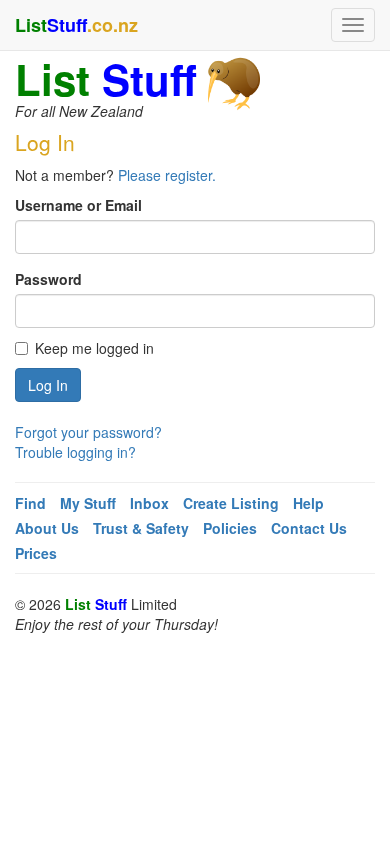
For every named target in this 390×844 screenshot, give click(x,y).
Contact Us (309, 528)
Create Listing (231, 503)
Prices (36, 553)
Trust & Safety (141, 528)
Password (48, 279)
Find (30, 503)
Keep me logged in (94, 348)
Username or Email (78, 205)
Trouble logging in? (75, 452)
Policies (230, 528)
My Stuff (88, 503)
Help (308, 503)
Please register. (167, 175)
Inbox (149, 503)
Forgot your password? (88, 432)
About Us (47, 528)
